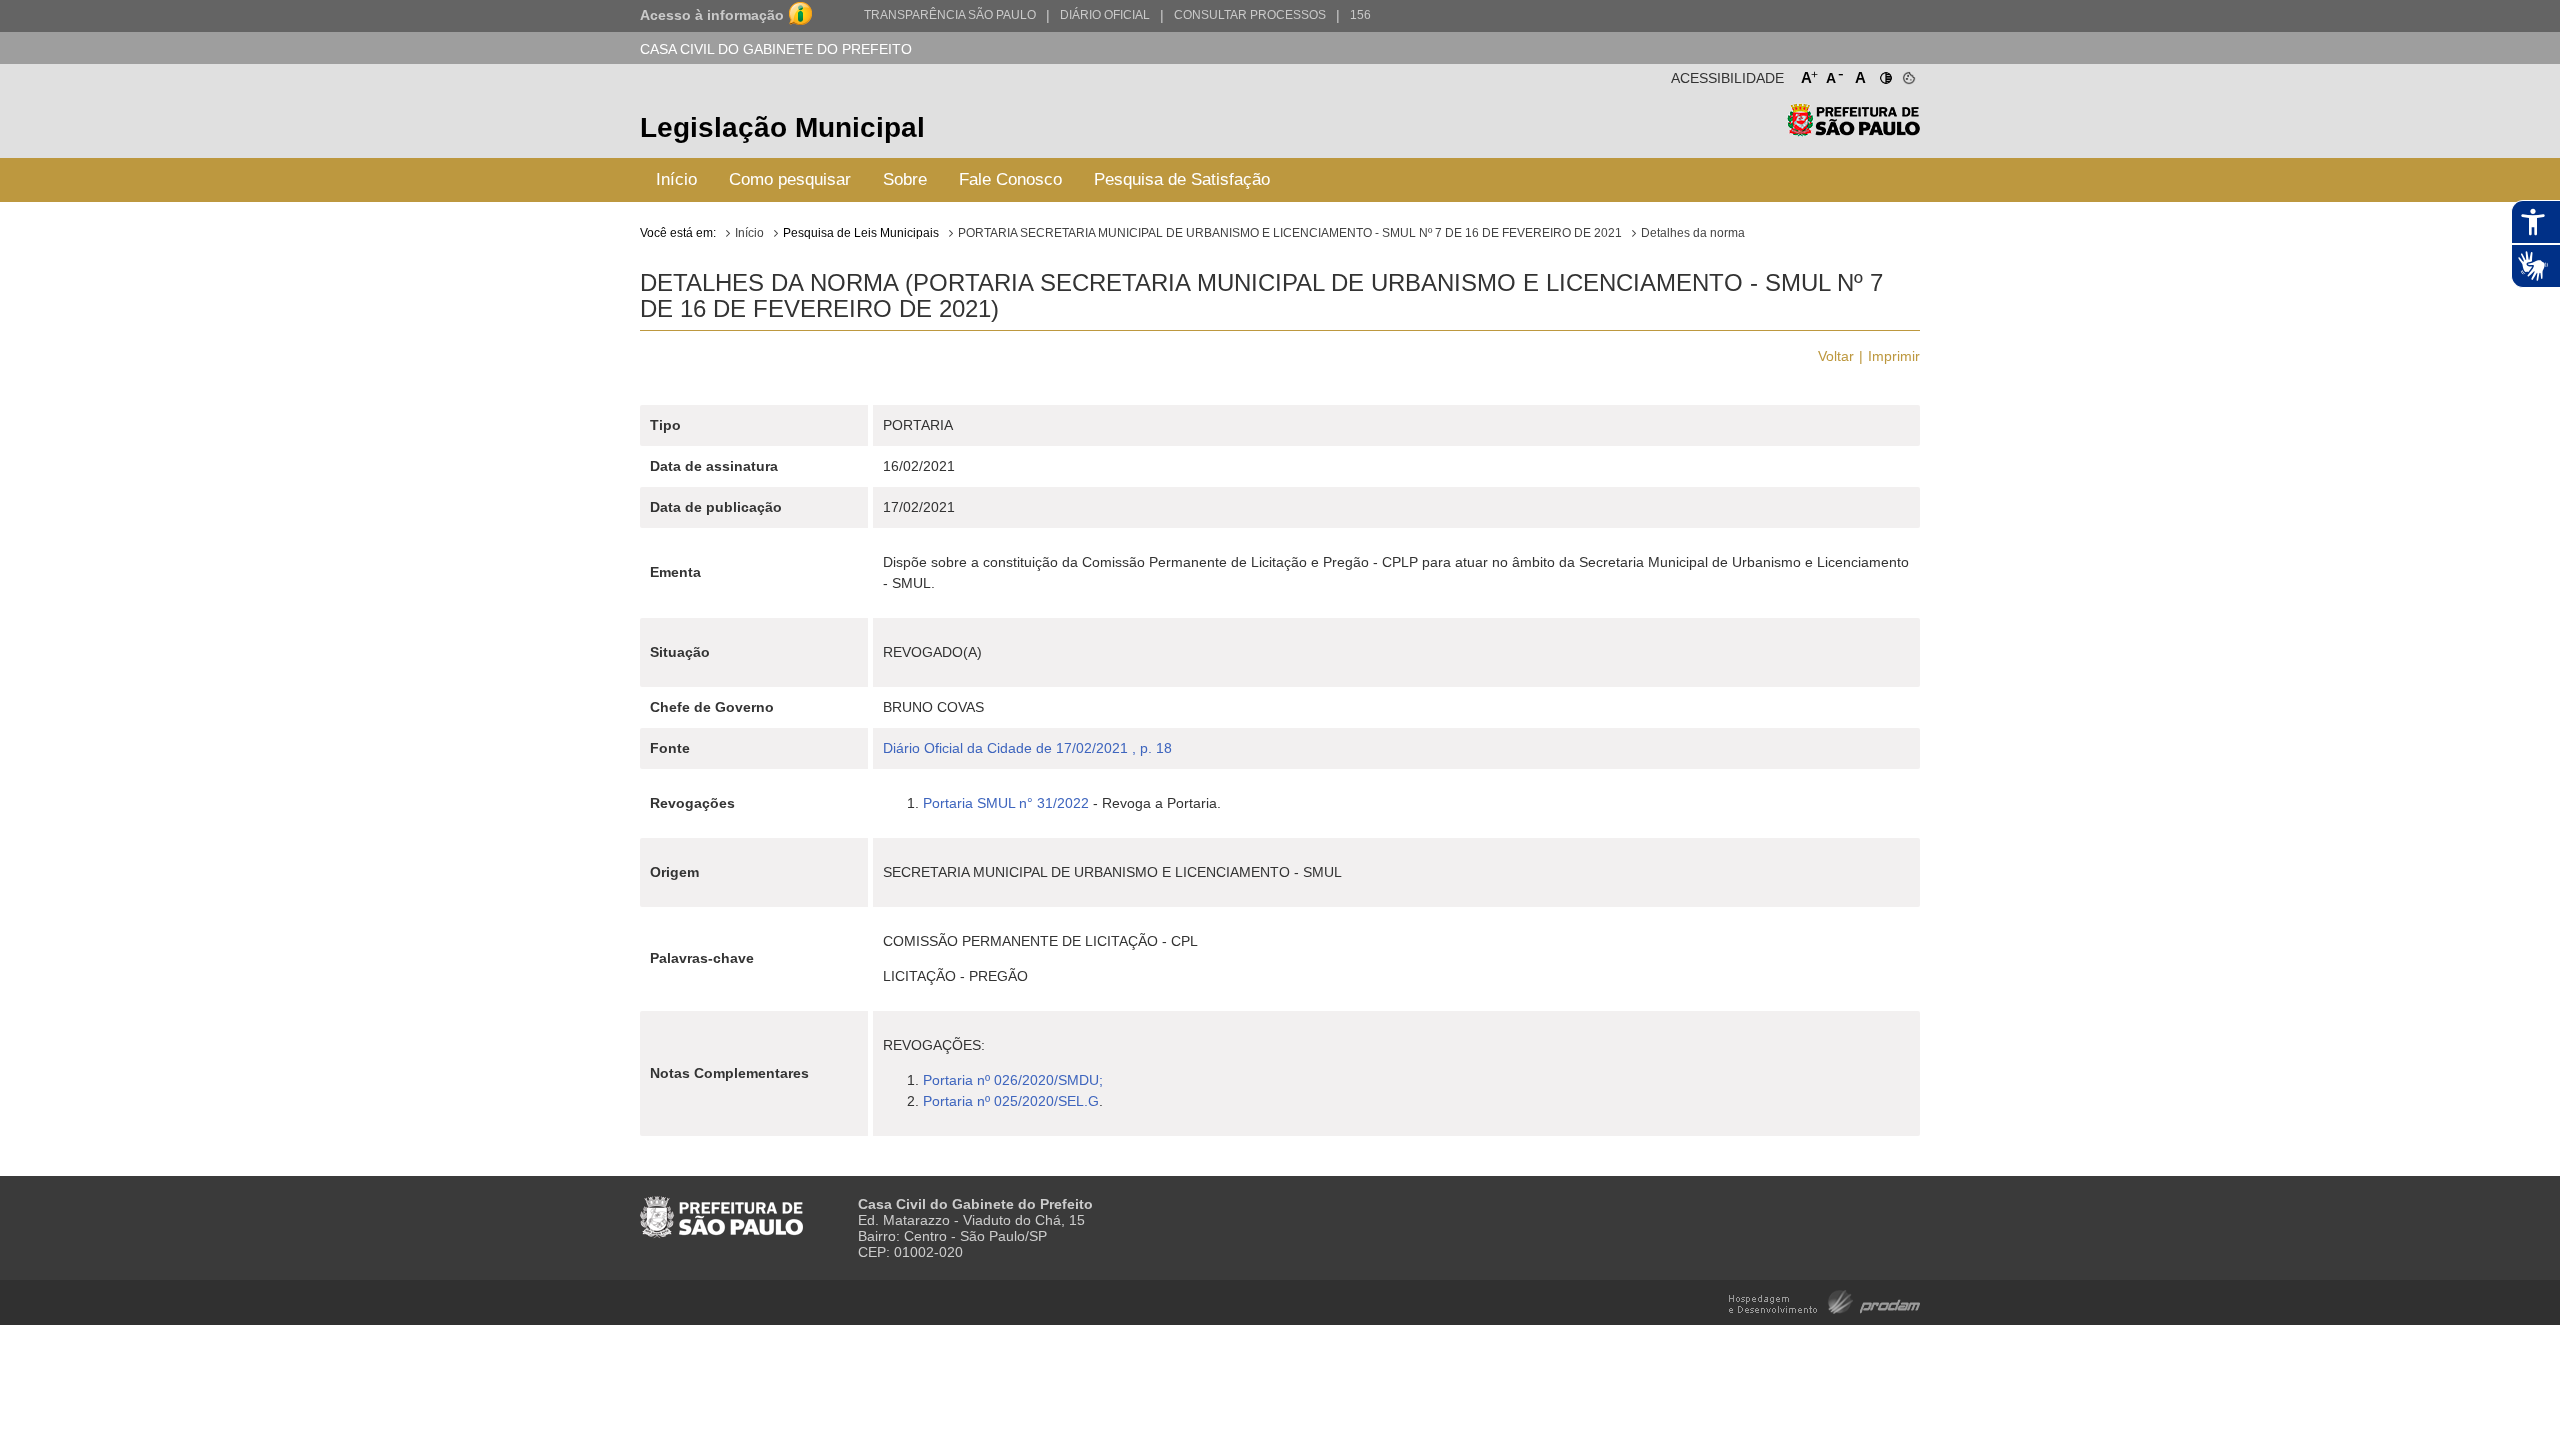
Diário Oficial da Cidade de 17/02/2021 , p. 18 (1027, 748)
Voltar (1836, 356)
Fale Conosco (1010, 179)
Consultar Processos (1250, 15)
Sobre (905, 179)
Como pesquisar (790, 179)
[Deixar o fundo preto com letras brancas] (1884, 74)
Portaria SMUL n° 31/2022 (1006, 803)
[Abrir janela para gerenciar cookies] (1907, 74)
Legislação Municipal (782, 127)
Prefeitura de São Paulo (1853, 130)
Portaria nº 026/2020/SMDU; (1013, 1080)
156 (1360, 15)
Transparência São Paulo (950, 15)
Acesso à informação (712, 15)
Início (676, 179)
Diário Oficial (1105, 15)
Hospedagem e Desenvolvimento (1824, 1300)
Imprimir (1894, 356)
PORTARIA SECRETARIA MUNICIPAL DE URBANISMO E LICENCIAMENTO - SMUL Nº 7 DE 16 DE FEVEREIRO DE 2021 (1290, 233)
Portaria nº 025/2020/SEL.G (1011, 1101)
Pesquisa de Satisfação (1182, 179)
